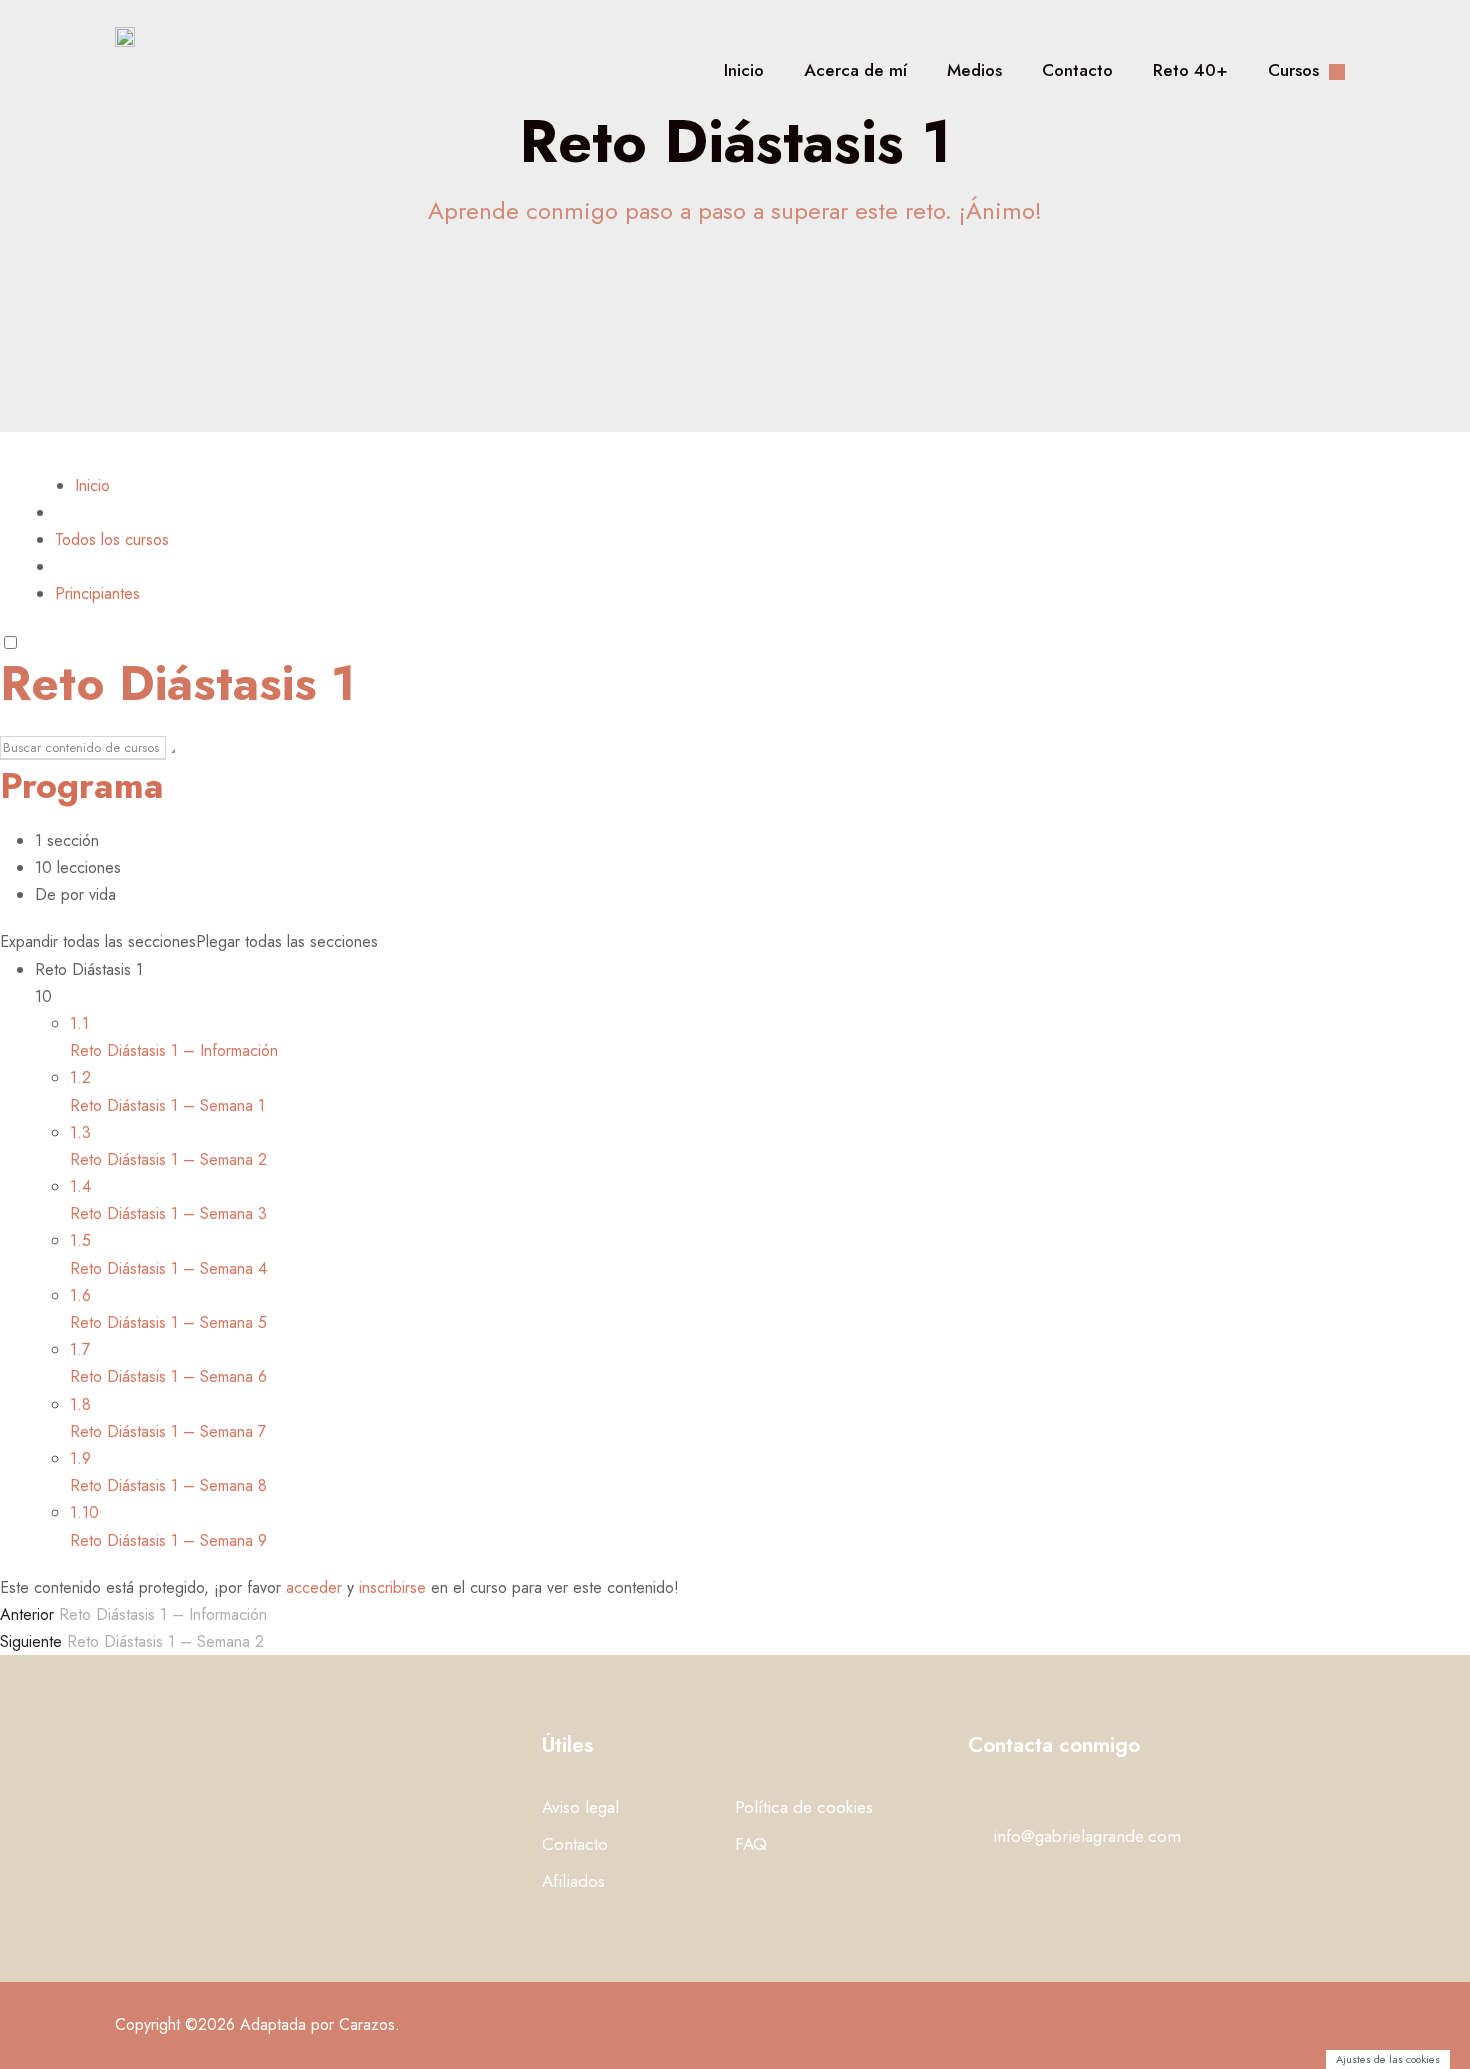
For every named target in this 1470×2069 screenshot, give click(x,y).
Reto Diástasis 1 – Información (163, 1614)
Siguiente (31, 1641)
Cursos (1293, 70)
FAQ (751, 1844)
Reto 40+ (1190, 70)
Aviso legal (580, 1807)
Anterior (27, 1614)
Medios (974, 70)
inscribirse (392, 1587)
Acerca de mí (855, 70)
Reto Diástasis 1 (177, 683)
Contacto (1077, 70)
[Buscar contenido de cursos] (173, 751)
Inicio (744, 70)
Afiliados (573, 1881)
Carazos (367, 2024)
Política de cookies (804, 1807)
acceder (314, 1587)
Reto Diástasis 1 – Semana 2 (165, 1641)
